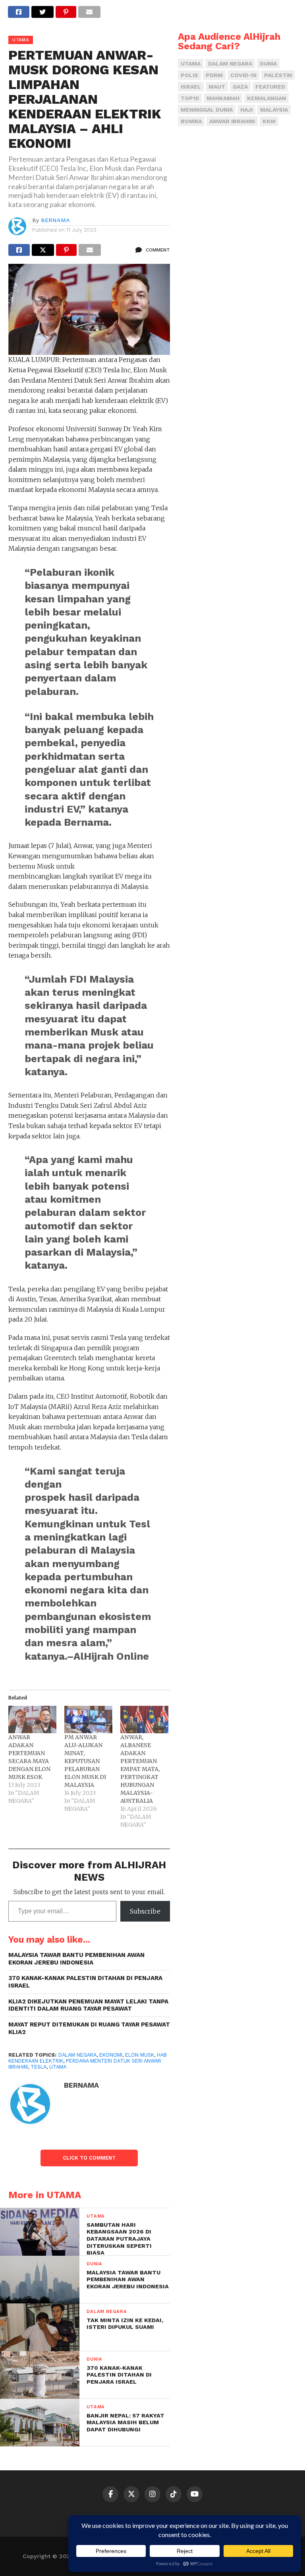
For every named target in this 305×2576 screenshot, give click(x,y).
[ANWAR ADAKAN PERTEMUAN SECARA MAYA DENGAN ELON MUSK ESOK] (32, 1720)
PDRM (214, 75)
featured (270, 87)
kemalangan (266, 98)
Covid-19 (243, 75)
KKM (269, 121)
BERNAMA (55, 220)
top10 (190, 98)
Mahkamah (223, 98)
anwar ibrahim (232, 121)
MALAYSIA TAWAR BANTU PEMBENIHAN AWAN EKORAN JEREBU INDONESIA (76, 1959)
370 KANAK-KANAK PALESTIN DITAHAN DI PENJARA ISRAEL (85, 1982)
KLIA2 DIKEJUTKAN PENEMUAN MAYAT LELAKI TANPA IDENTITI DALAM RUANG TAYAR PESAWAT (88, 2005)
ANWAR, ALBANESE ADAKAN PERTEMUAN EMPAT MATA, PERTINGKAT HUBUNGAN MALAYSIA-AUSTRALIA (140, 1769)
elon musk (140, 2055)
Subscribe (145, 1911)
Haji (246, 110)
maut (217, 87)
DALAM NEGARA (77, 2055)
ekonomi (111, 2055)
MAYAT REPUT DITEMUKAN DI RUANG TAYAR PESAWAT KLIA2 (89, 2028)
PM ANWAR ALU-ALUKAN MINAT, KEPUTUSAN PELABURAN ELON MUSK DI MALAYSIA (85, 1761)
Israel (191, 87)
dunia (268, 64)
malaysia (274, 110)
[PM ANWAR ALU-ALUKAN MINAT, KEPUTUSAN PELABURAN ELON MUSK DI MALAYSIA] (88, 1720)
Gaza (240, 87)
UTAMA (58, 2067)
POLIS (189, 75)
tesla (39, 2067)
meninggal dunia (207, 110)
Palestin (278, 75)
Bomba (191, 121)
